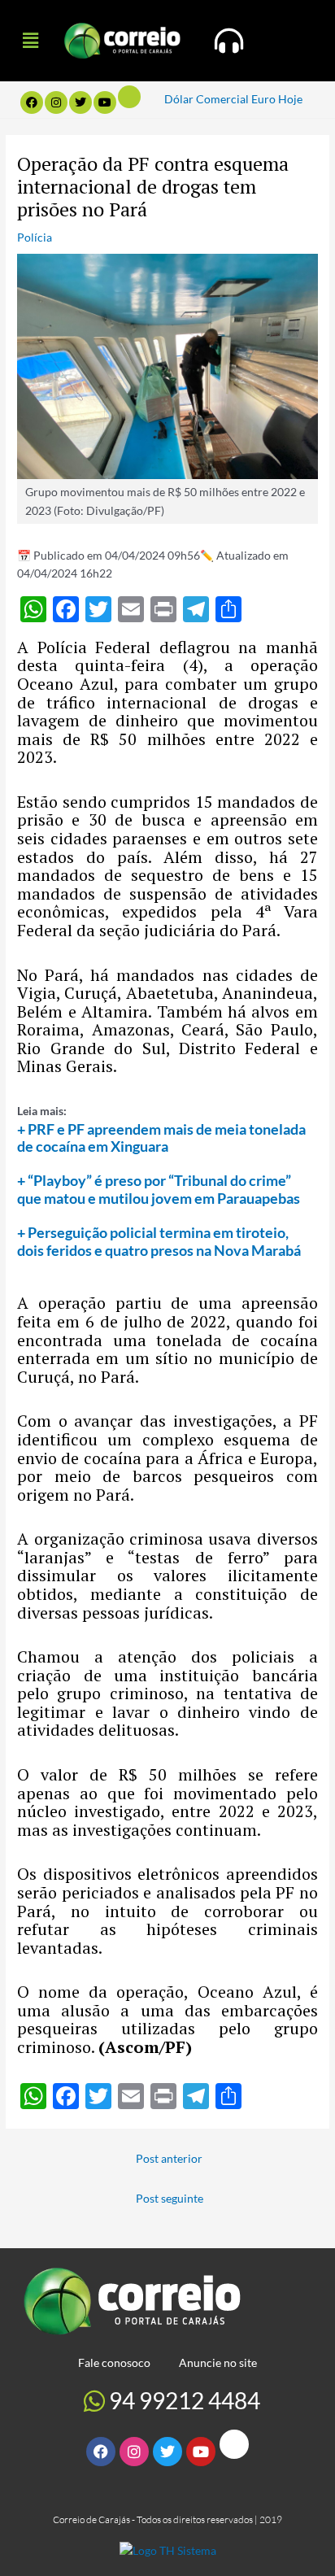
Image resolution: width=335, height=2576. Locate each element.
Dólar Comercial (207, 99)
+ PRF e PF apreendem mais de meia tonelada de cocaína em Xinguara (161, 1138)
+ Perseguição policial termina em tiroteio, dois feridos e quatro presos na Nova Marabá (159, 1241)
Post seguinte (170, 2198)
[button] (30, 40)
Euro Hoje (277, 99)
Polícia (35, 237)
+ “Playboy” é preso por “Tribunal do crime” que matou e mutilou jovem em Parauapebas (159, 1189)
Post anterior (169, 2158)
